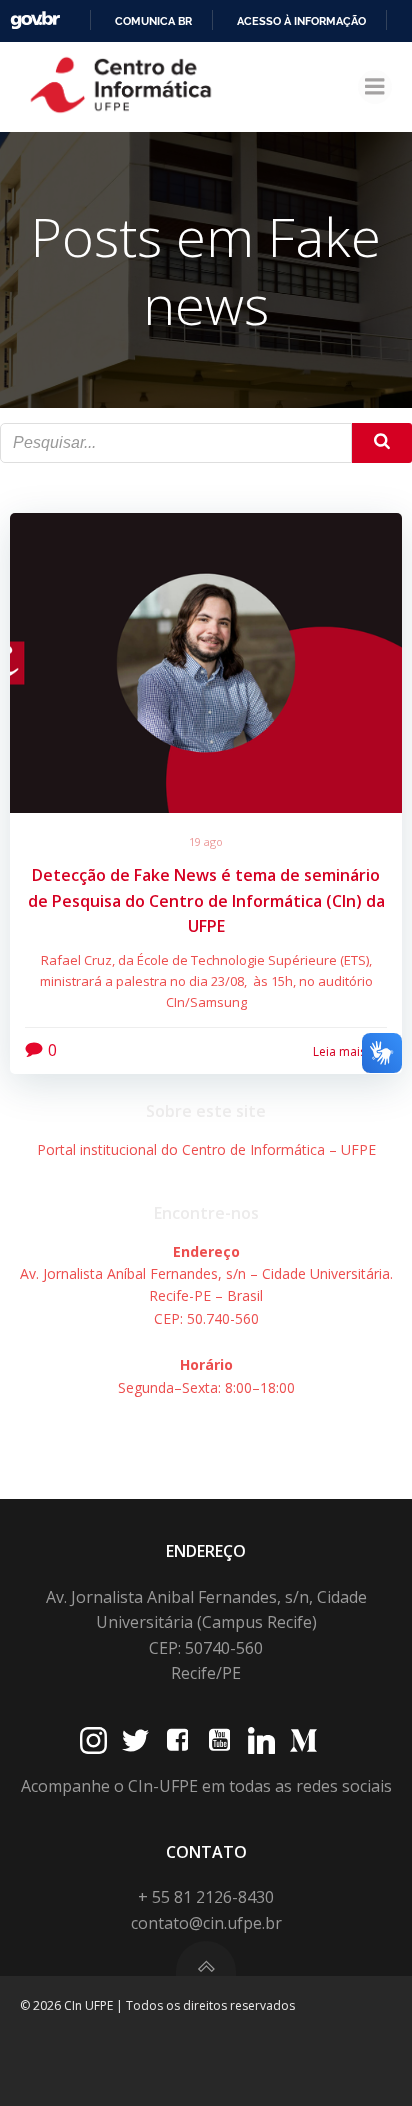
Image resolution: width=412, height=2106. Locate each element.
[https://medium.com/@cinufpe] (303, 1740)
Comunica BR (153, 21)
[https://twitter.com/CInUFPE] (135, 1740)
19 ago (206, 841)
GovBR (35, 20)
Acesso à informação (301, 21)
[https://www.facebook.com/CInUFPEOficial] (177, 1740)
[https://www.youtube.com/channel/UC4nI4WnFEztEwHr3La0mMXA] (219, 1740)
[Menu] (375, 87)
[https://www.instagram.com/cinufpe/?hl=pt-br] (93, 1740)
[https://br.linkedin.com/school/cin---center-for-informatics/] (261, 1740)
